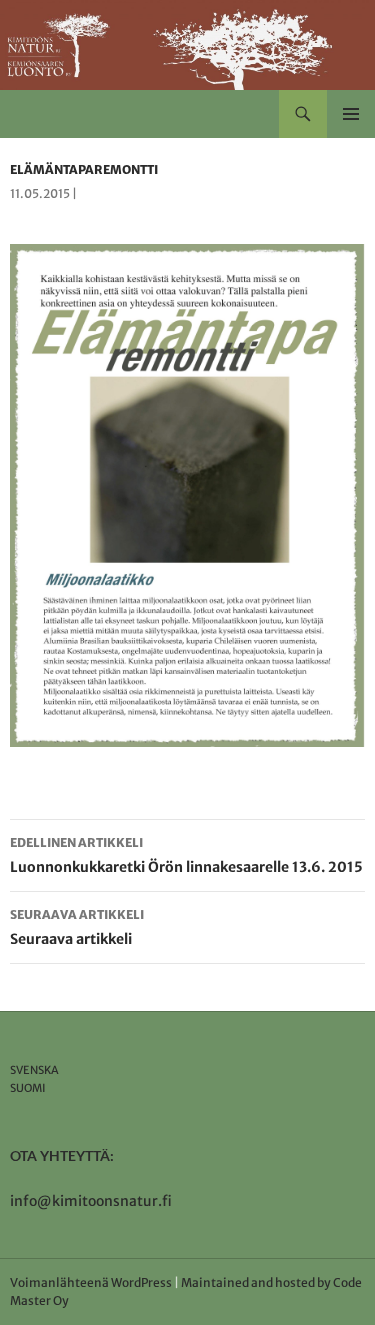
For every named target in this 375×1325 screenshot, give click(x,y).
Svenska (34, 1070)
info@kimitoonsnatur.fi (91, 1201)
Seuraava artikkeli (77, 927)
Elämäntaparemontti (84, 169)
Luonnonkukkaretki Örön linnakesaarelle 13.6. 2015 (186, 855)
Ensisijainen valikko (351, 114)
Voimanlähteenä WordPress (91, 1282)
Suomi (28, 1088)
